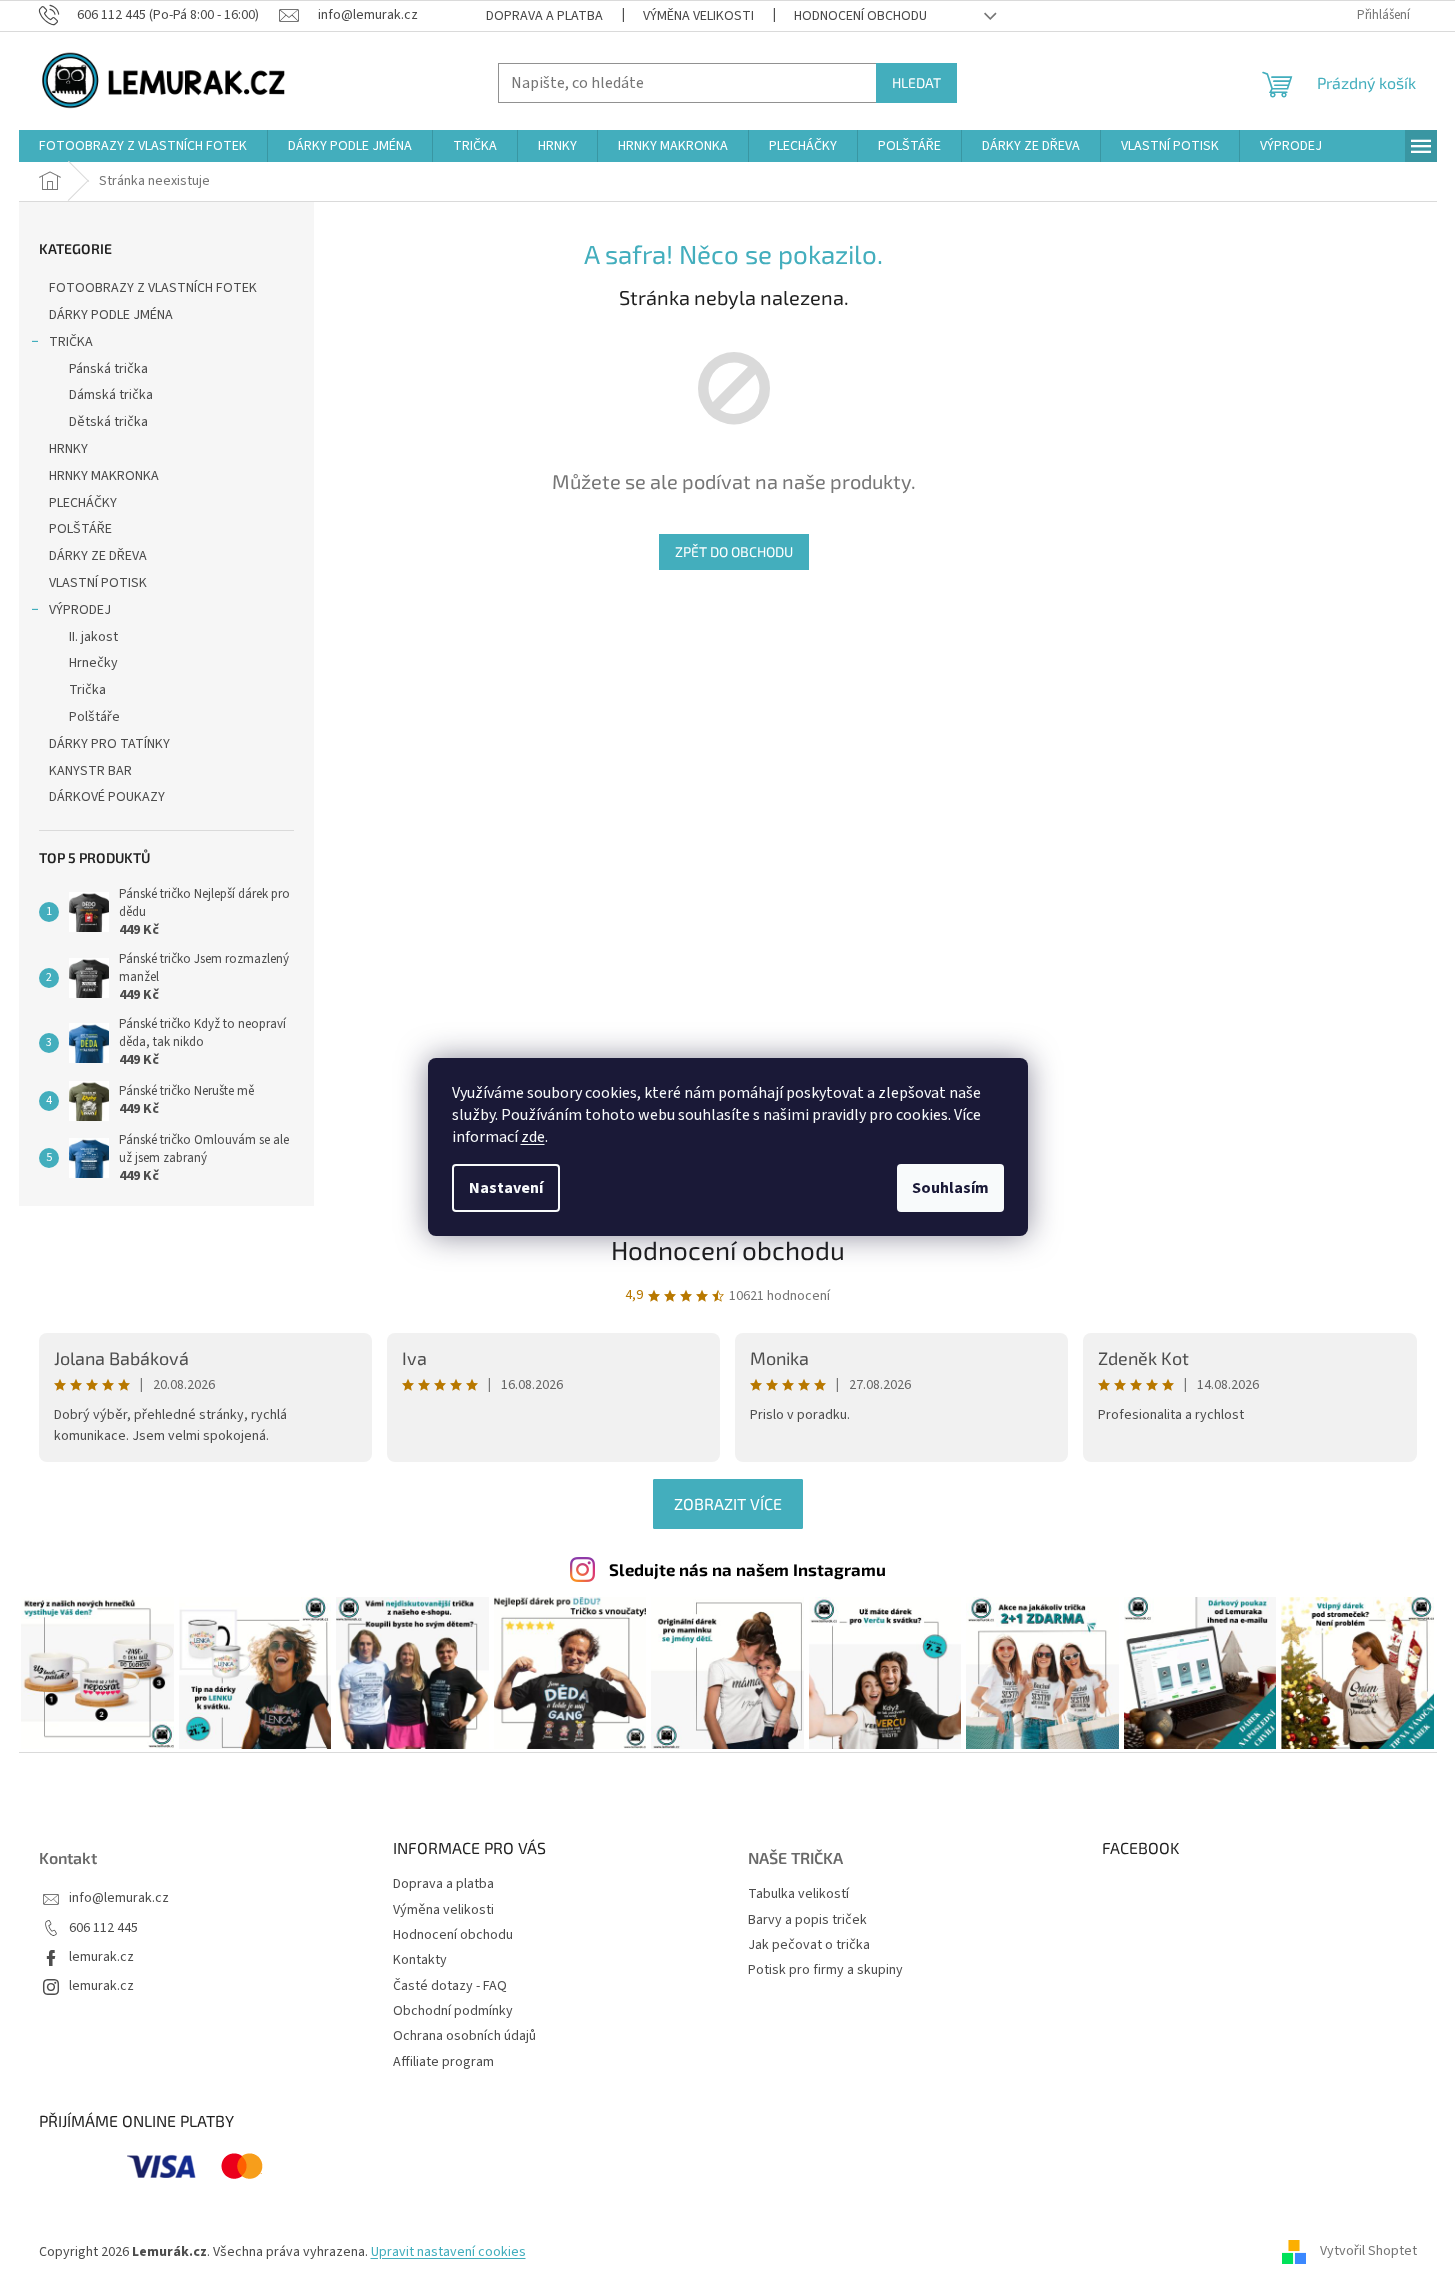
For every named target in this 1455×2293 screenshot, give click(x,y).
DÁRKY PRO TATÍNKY (109, 744)
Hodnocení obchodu (860, 16)
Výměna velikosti (698, 16)
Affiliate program (443, 2062)
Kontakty (420, 1960)
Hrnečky (93, 663)
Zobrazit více (728, 1503)
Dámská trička (111, 395)
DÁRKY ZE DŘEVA (98, 556)
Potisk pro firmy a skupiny (825, 1970)
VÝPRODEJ (80, 610)
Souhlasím (950, 1188)
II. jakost (93, 637)
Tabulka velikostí (798, 1894)
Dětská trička (108, 422)
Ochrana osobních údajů (464, 2036)
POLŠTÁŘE (80, 529)
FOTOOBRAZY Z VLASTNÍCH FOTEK (153, 288)
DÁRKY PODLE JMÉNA (111, 315)
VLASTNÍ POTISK (98, 583)
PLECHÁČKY (83, 503)
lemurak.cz (101, 1957)
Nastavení (506, 1188)
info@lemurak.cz (119, 1898)
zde (533, 1137)
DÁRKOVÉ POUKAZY (107, 797)
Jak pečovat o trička (809, 1945)
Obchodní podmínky (453, 2011)
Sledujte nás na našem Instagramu (747, 1569)
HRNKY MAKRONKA (104, 476)
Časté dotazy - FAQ (450, 1986)
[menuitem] (143, 146)
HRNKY (68, 449)
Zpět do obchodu (734, 551)
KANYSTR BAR (90, 771)
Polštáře (94, 717)
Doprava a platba (544, 16)
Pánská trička (108, 369)
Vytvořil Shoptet (1368, 2252)
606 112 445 (103, 1928)
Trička (87, 690)
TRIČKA (71, 342)
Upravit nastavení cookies (448, 2252)
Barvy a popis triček (807, 1920)
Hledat (916, 82)
